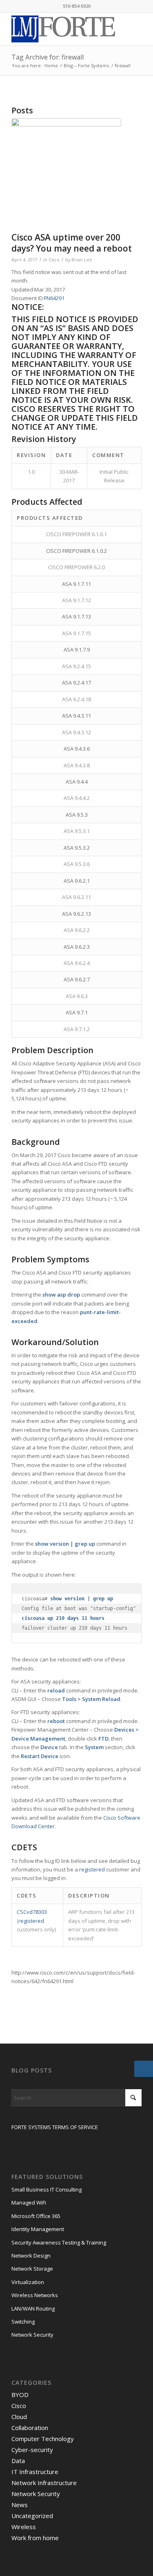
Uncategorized (32, 2516)
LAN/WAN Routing (33, 2309)
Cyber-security (32, 2450)
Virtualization (28, 2282)
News (20, 2505)
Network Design (31, 2256)
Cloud (19, 2417)
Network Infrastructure (44, 2483)
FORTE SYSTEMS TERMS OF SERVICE (55, 2127)
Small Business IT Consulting (47, 2189)
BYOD (20, 2395)
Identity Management (38, 2229)
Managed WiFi (29, 2203)
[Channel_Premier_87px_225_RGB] (66, 173)
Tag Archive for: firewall (48, 57)
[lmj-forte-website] (63, 29)
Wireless (24, 2527)
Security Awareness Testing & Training (59, 2242)
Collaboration (30, 2428)
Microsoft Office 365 (36, 2216)
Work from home (35, 2538)
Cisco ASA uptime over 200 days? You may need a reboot (72, 243)
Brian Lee (82, 260)
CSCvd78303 (32, 1912)
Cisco (54, 260)
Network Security (32, 2335)
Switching (23, 2322)
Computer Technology (43, 2439)
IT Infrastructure (35, 2472)
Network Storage (32, 2269)
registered (92, 1869)
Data (18, 2461)
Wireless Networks (35, 2295)
